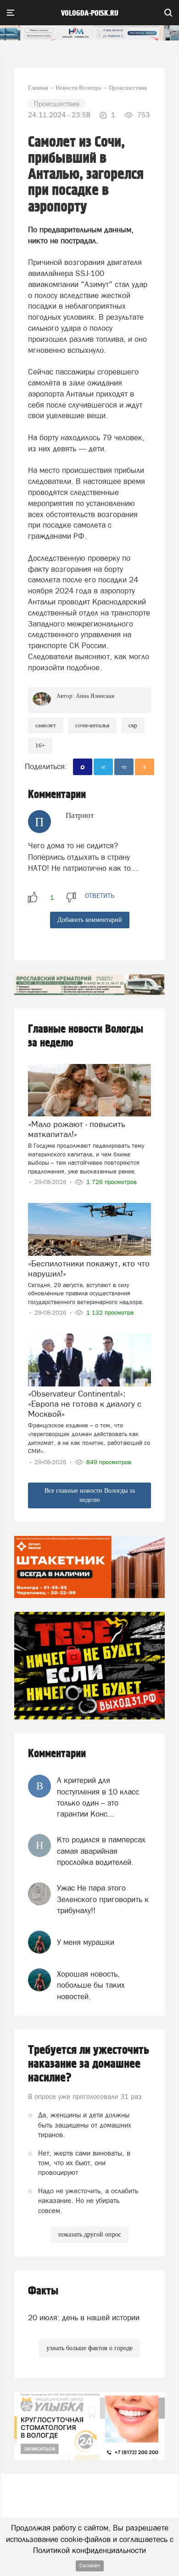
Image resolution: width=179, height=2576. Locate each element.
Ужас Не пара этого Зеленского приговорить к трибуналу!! (103, 1899)
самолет (46, 725)
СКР (133, 725)
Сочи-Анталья (92, 725)
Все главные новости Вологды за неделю (90, 1495)
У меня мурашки (86, 1942)
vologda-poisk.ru (90, 13)
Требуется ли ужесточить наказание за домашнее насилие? (89, 2064)
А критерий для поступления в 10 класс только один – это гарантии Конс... (98, 1797)
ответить (100, 896)
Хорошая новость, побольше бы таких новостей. (91, 1985)
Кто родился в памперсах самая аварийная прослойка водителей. (101, 1851)
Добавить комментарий (90, 920)
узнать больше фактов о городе (89, 2348)
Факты (43, 2291)
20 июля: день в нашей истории (84, 2317)
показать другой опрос (90, 2234)
